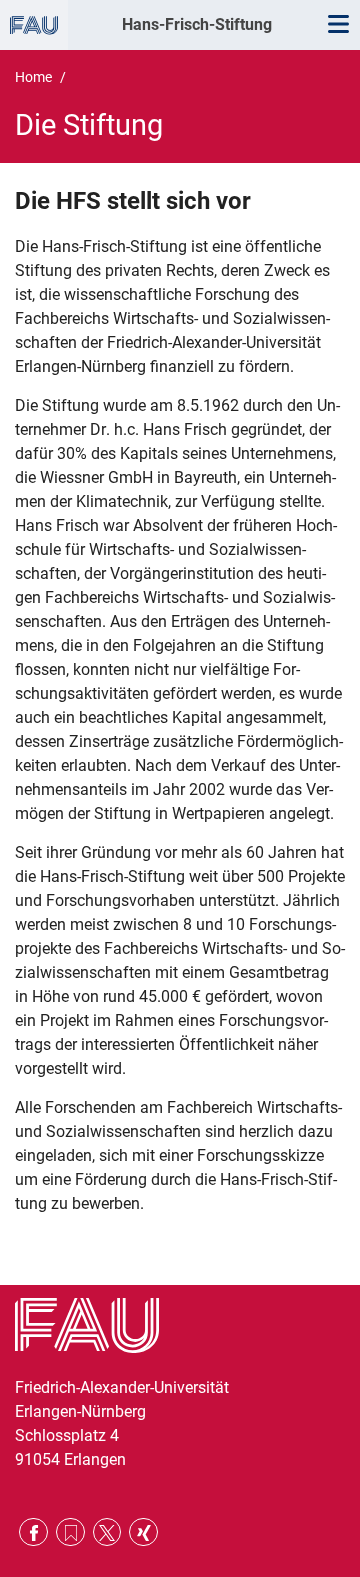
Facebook (33, 1532)
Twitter (107, 1532)
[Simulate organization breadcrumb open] (34, 25)
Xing (143, 1532)
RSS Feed (70, 1532)
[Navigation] (338, 25)
